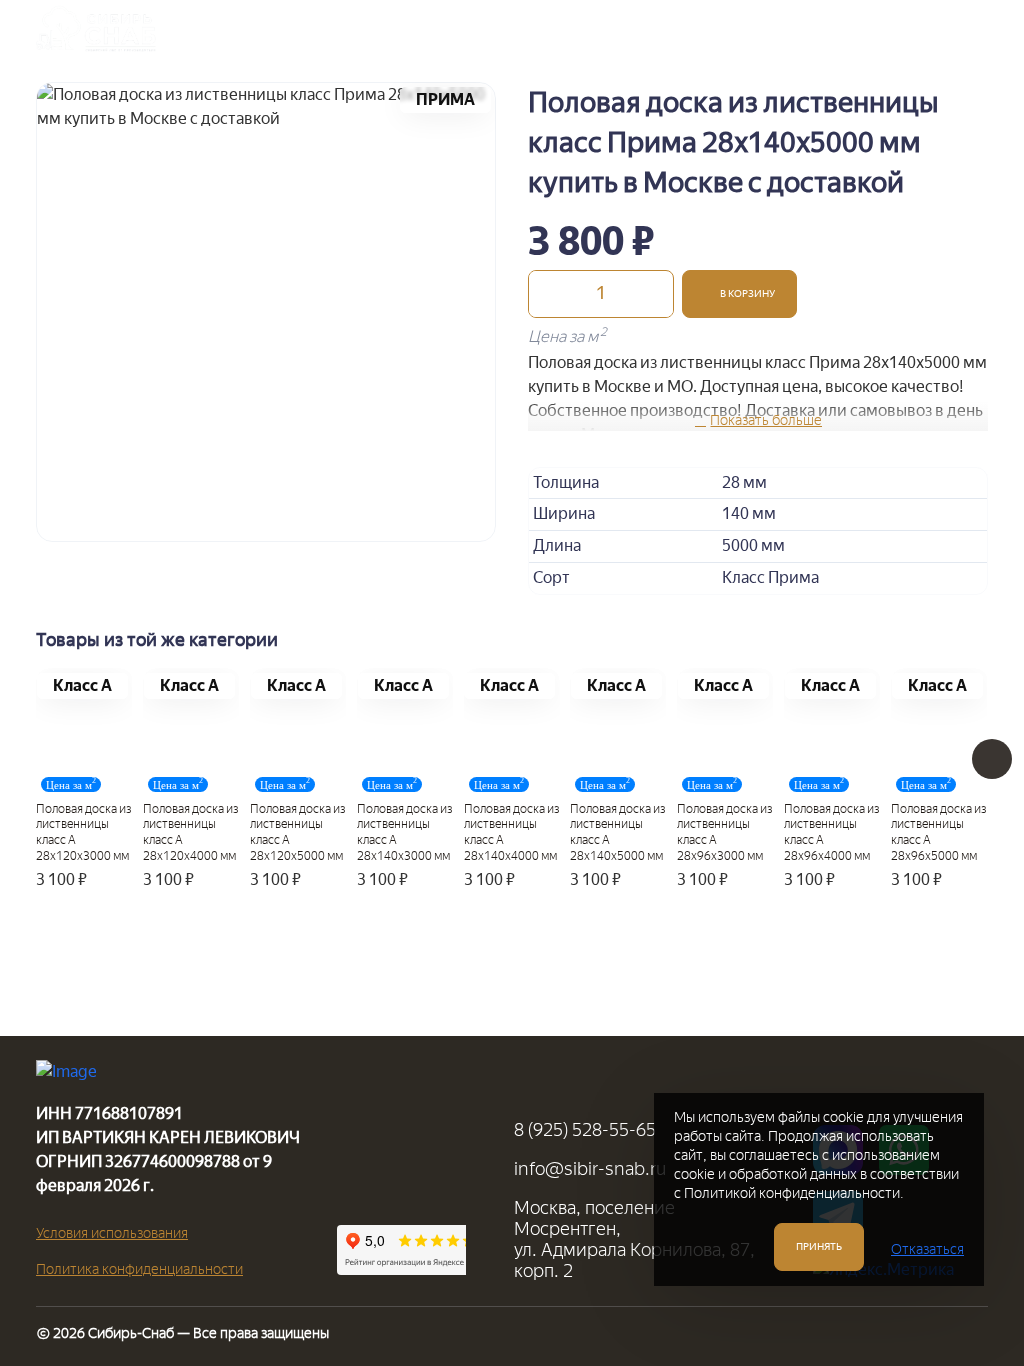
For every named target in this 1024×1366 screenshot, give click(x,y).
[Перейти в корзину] (913, 28)
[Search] (863, 28)
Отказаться (927, 1249)
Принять (819, 1246)
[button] (739, 294)
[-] (549, 294)
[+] (653, 294)
